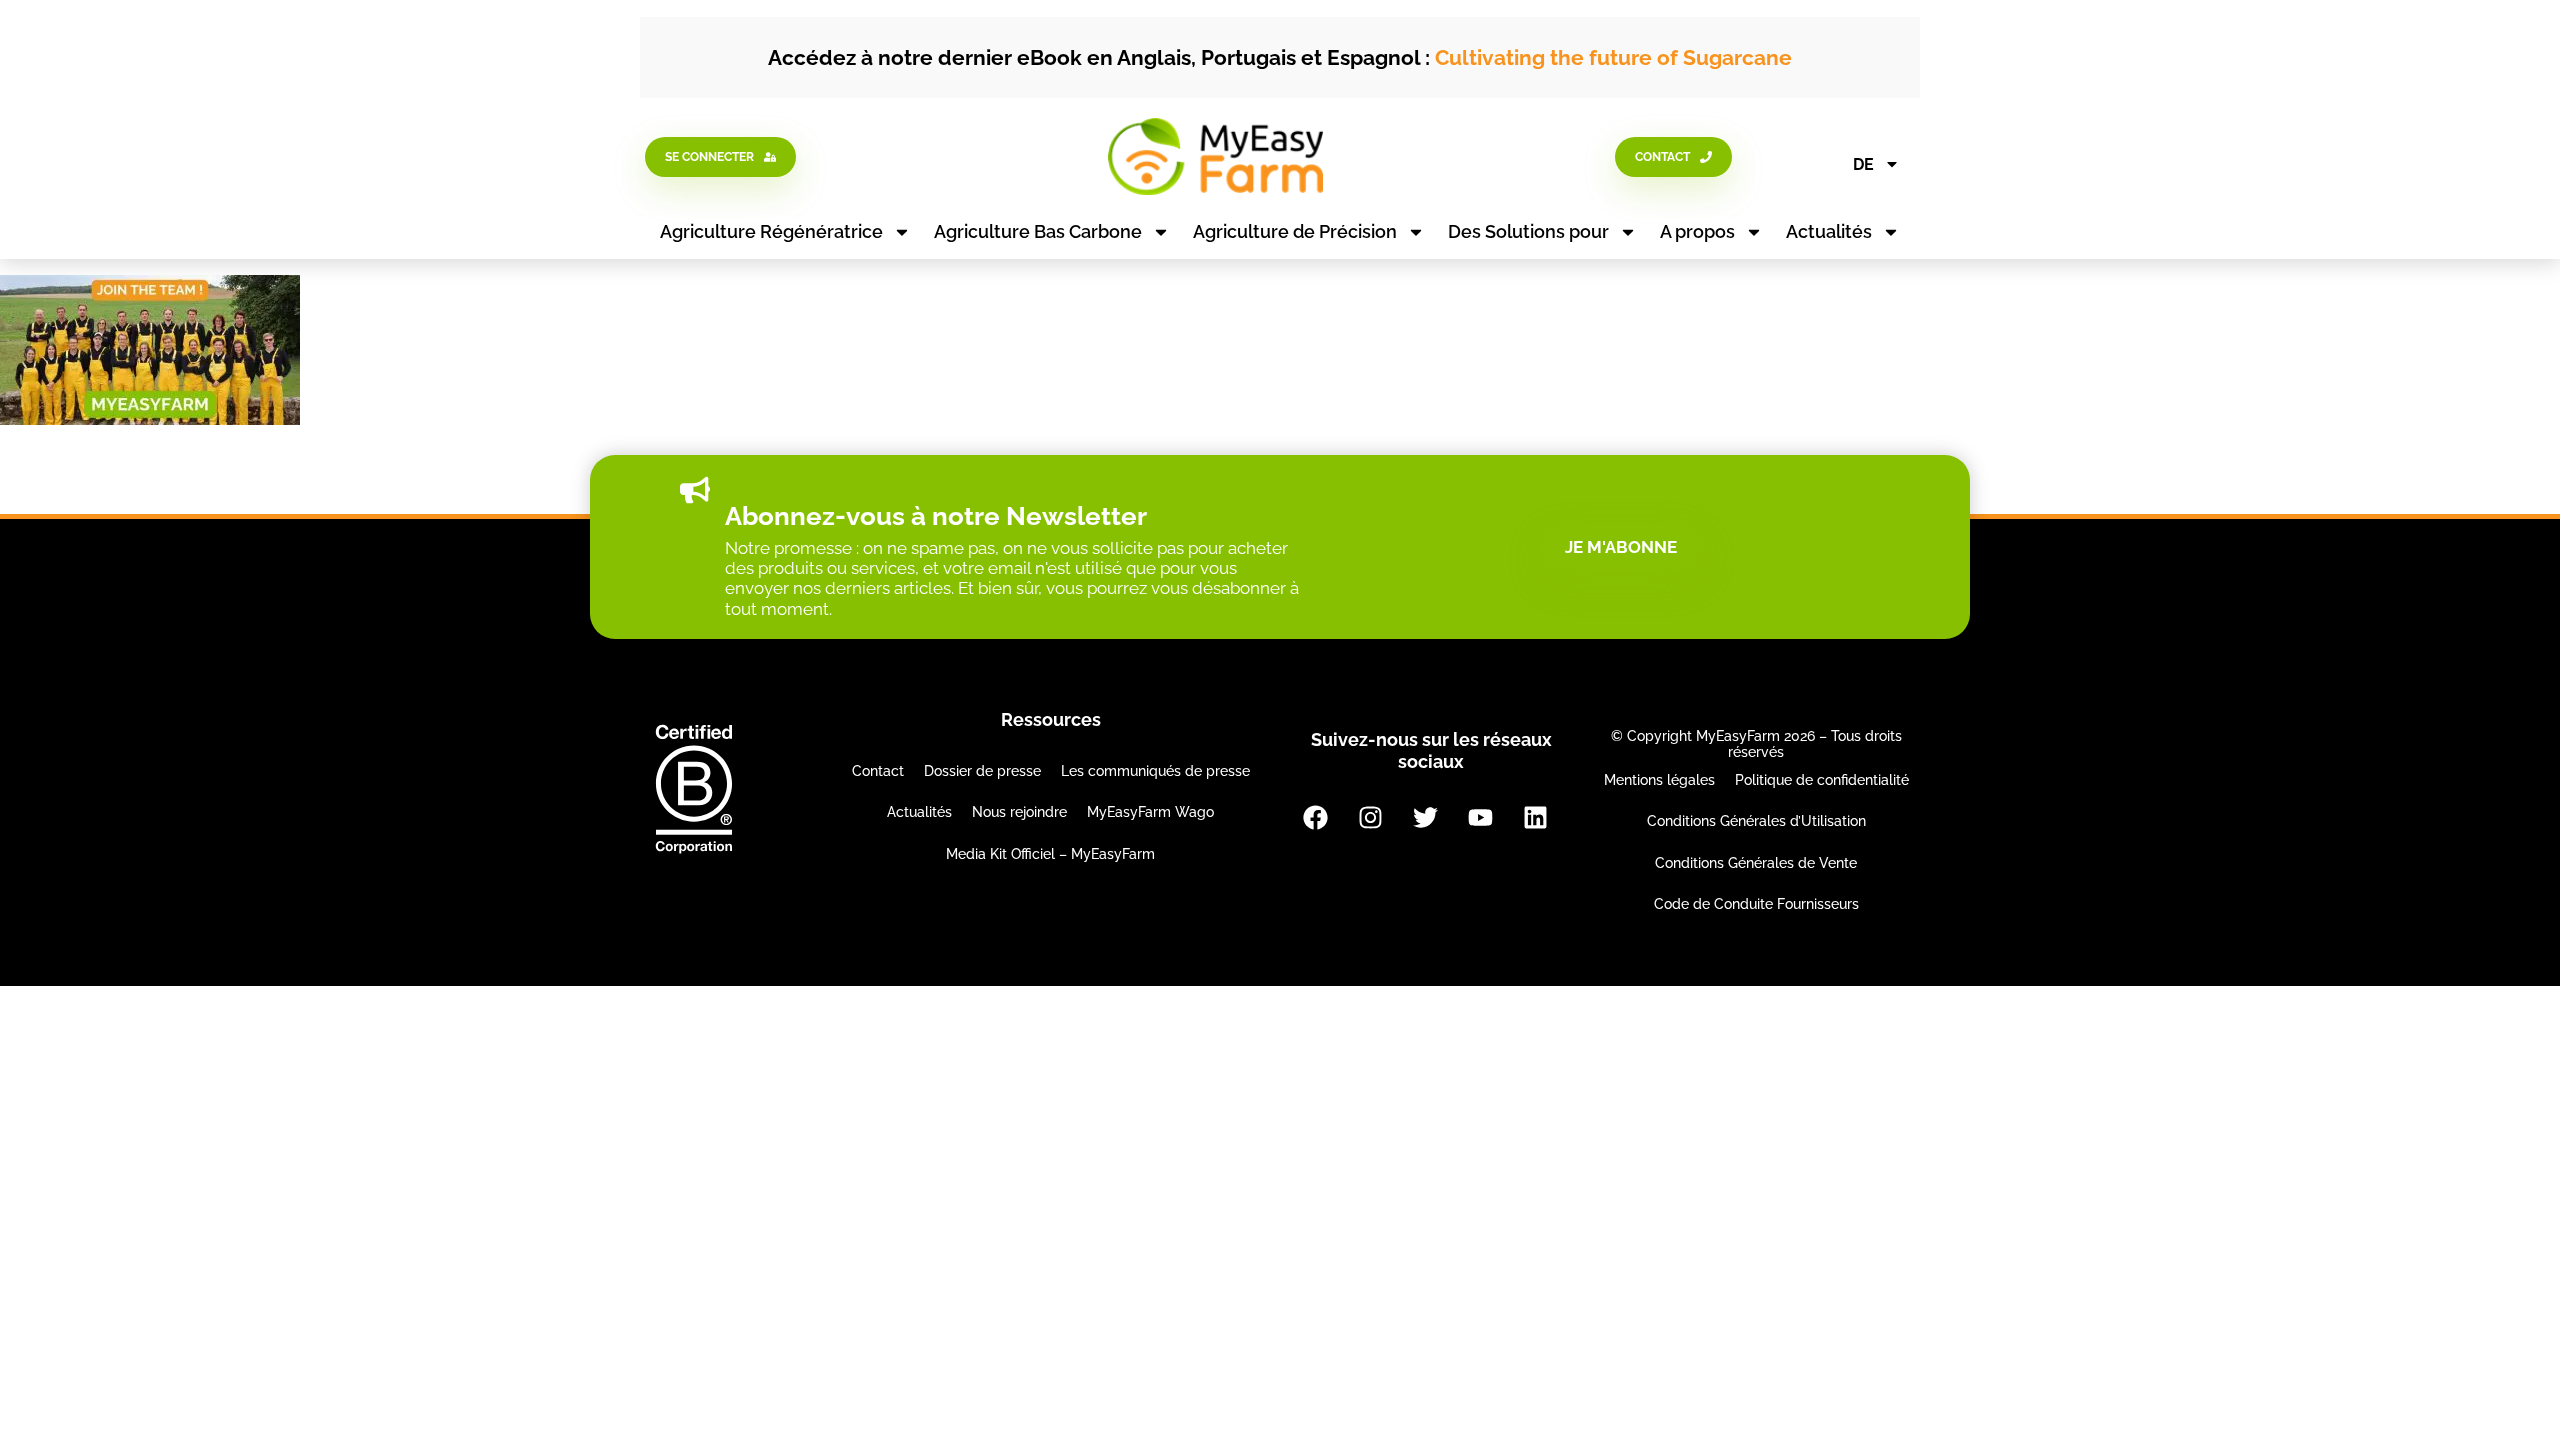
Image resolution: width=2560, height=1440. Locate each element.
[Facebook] (1315, 817)
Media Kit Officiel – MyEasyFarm (1050, 854)
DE (1863, 164)
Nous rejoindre (1019, 812)
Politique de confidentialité (1822, 780)
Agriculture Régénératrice (771, 231)
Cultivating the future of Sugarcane (1613, 57)
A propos (1697, 231)
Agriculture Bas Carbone (1038, 231)
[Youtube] (1480, 817)
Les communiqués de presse (1155, 771)
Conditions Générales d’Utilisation (1756, 821)
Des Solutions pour (1528, 231)
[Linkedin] (1535, 817)
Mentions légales (1659, 780)
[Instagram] (1370, 817)
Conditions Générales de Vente (1756, 863)
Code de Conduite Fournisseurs (1756, 904)
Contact (878, 771)
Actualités (1829, 231)
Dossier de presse (982, 771)
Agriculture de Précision (1295, 231)
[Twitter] (1425, 817)
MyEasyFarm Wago (1150, 812)
